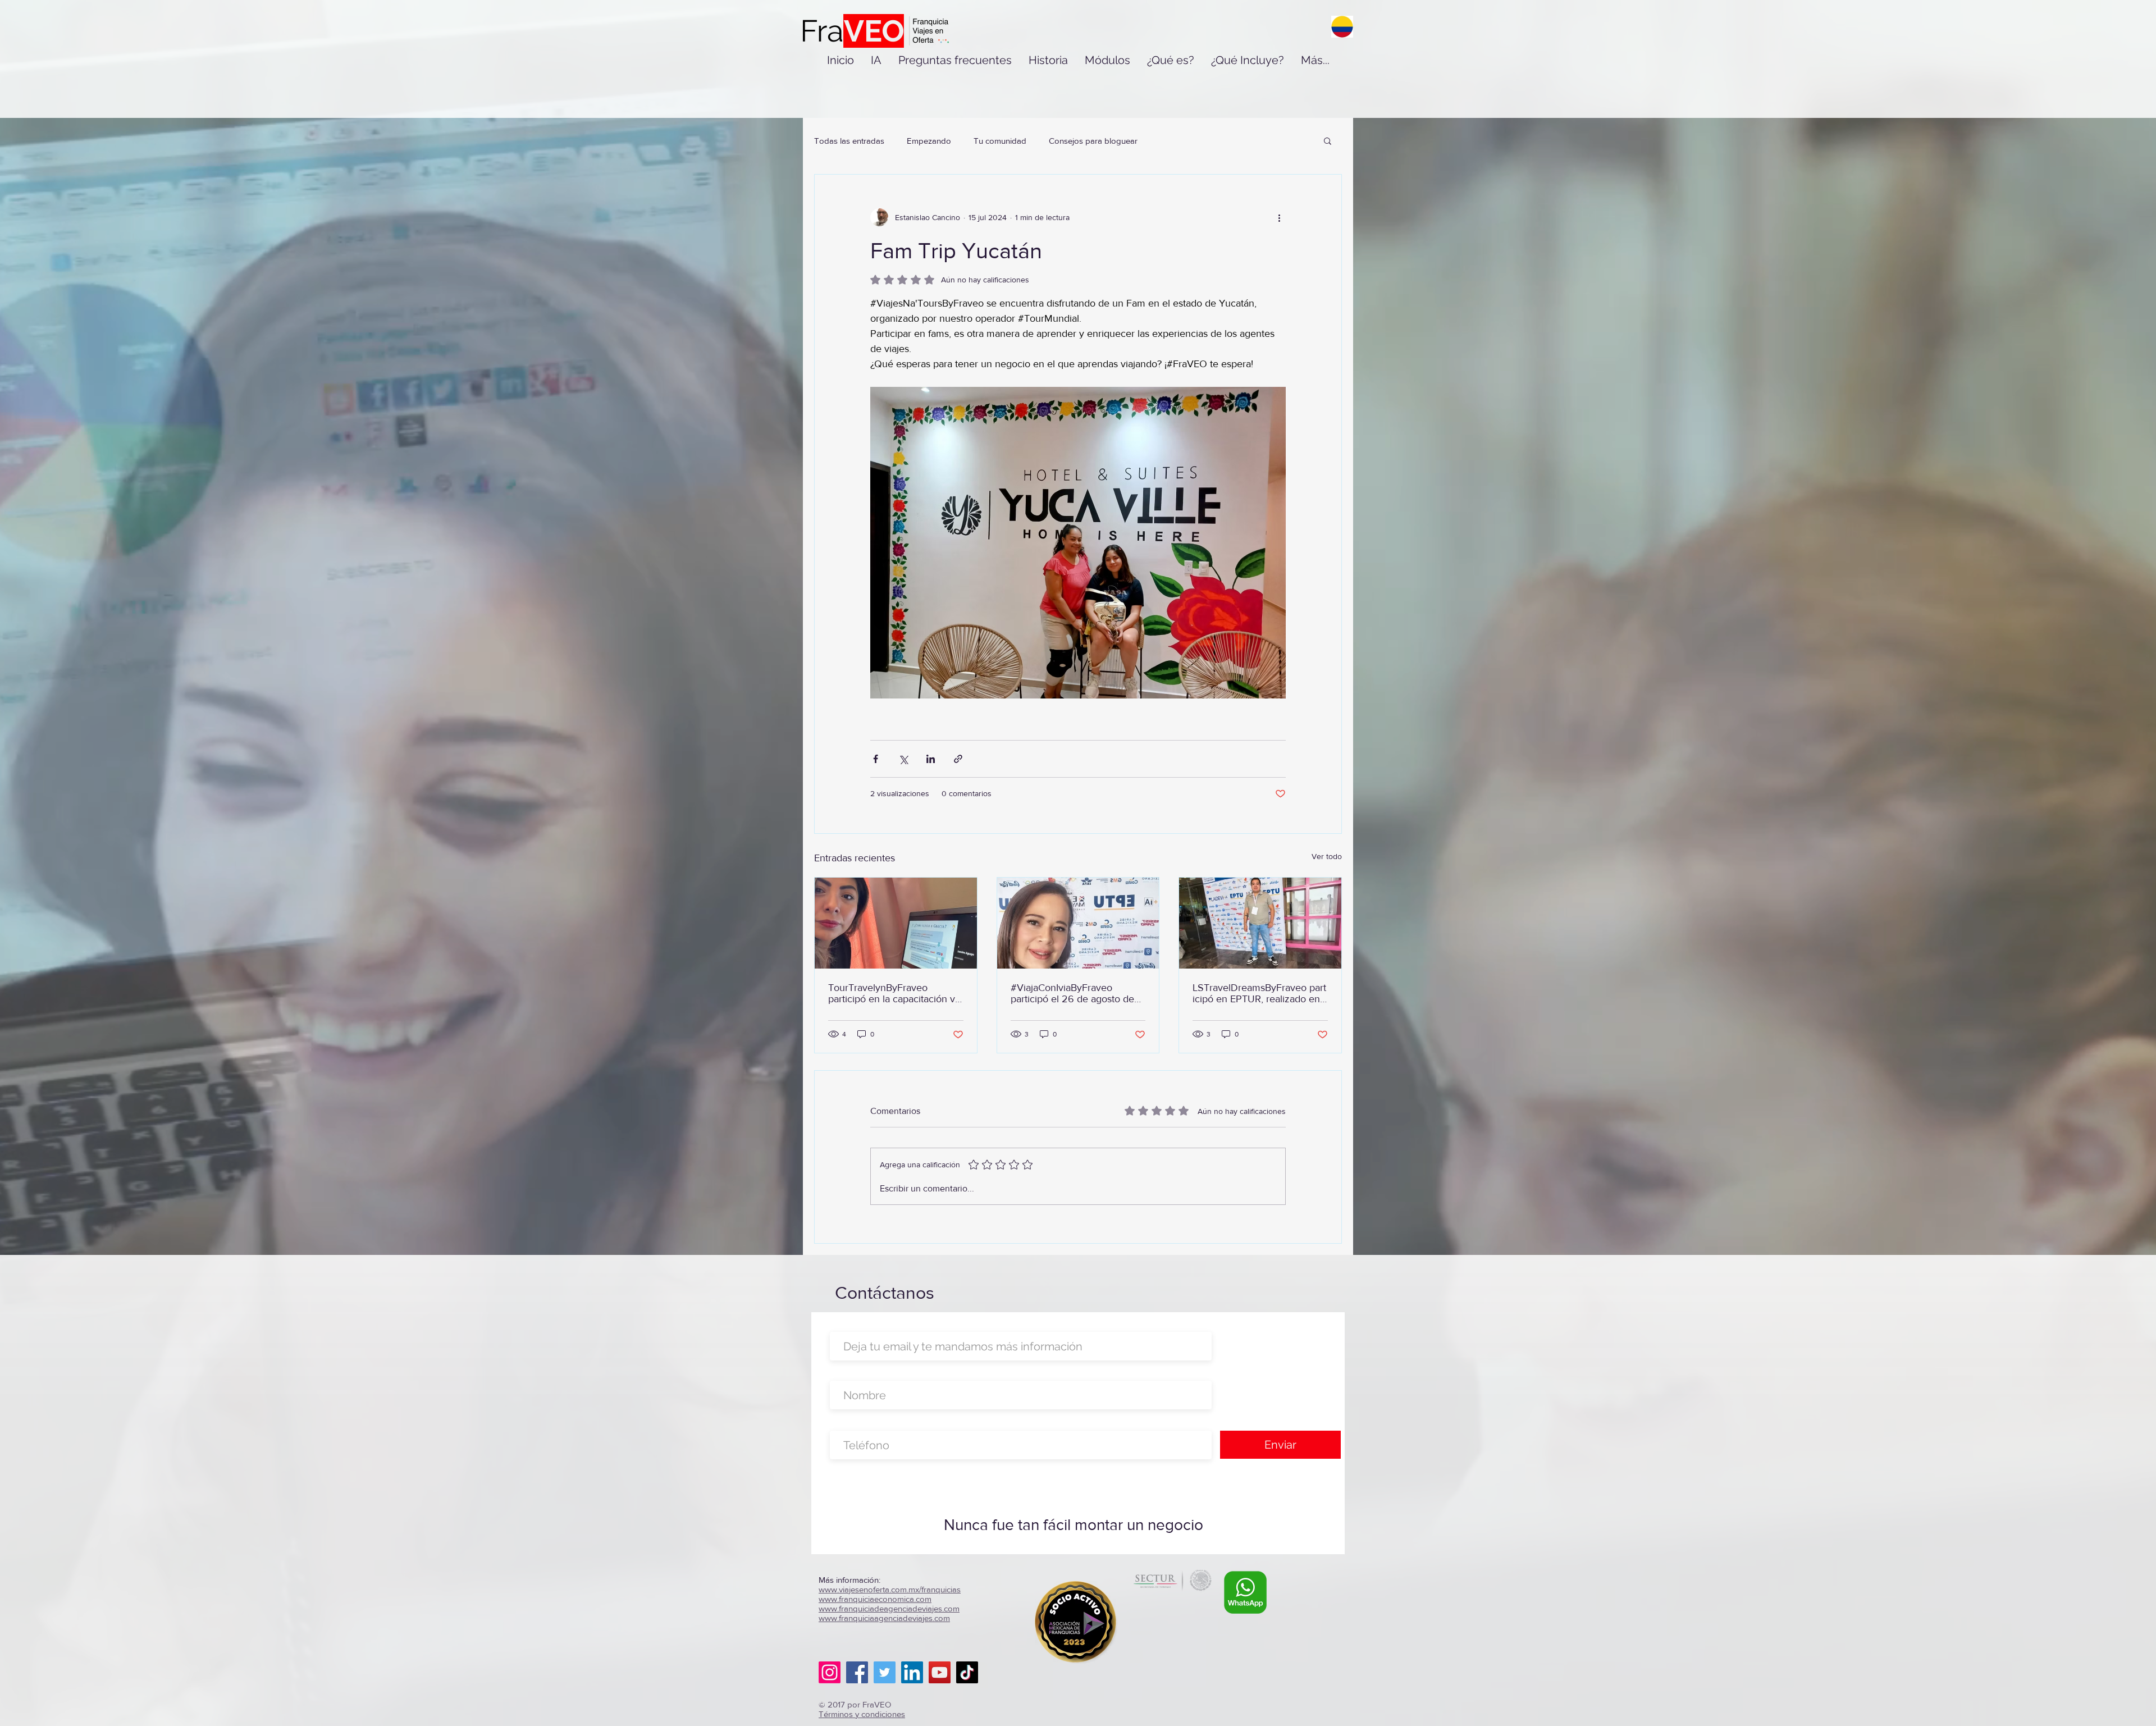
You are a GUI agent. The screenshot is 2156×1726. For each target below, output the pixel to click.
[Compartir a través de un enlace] (958, 759)
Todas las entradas (849, 141)
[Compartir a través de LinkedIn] (931, 759)
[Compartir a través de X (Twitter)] (903, 759)
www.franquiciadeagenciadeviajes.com (889, 1608)
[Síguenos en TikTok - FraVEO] (967, 1672)
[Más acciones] (1279, 217)
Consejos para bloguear (1093, 141)
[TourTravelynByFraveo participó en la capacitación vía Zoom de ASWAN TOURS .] (896, 923)
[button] (1328, 140)
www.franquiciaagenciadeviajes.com (884, 1618)
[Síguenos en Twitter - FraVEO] (885, 1672)
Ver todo (1327, 856)
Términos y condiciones (862, 1714)
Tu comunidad (1000, 141)
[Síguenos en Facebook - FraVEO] (857, 1672)
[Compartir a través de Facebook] (876, 759)
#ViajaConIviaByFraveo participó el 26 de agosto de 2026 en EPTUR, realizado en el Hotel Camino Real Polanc (1078, 993)
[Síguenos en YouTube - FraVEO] (940, 1672)
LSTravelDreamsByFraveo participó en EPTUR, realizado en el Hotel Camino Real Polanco (1259, 993)
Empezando (929, 141)
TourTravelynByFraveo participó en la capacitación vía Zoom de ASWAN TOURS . (895, 993)
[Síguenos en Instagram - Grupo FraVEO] (830, 1672)
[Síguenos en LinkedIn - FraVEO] (912, 1672)
